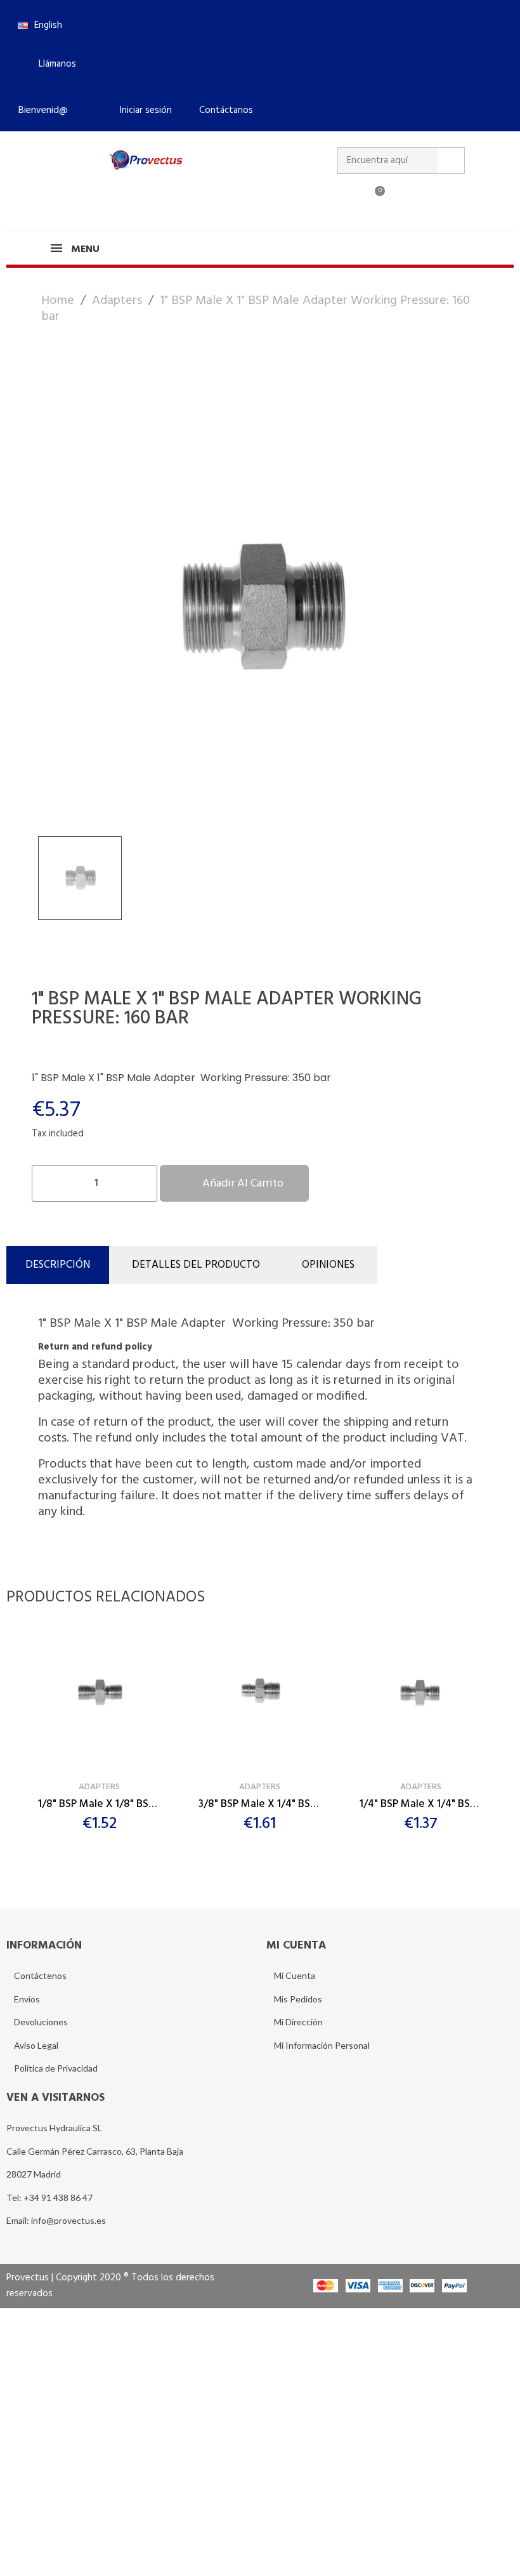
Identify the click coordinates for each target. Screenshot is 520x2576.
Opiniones (328, 1265)
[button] (52, 64)
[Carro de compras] (374, 199)
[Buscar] (451, 161)
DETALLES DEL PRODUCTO (196, 1265)
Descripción (58, 1265)
